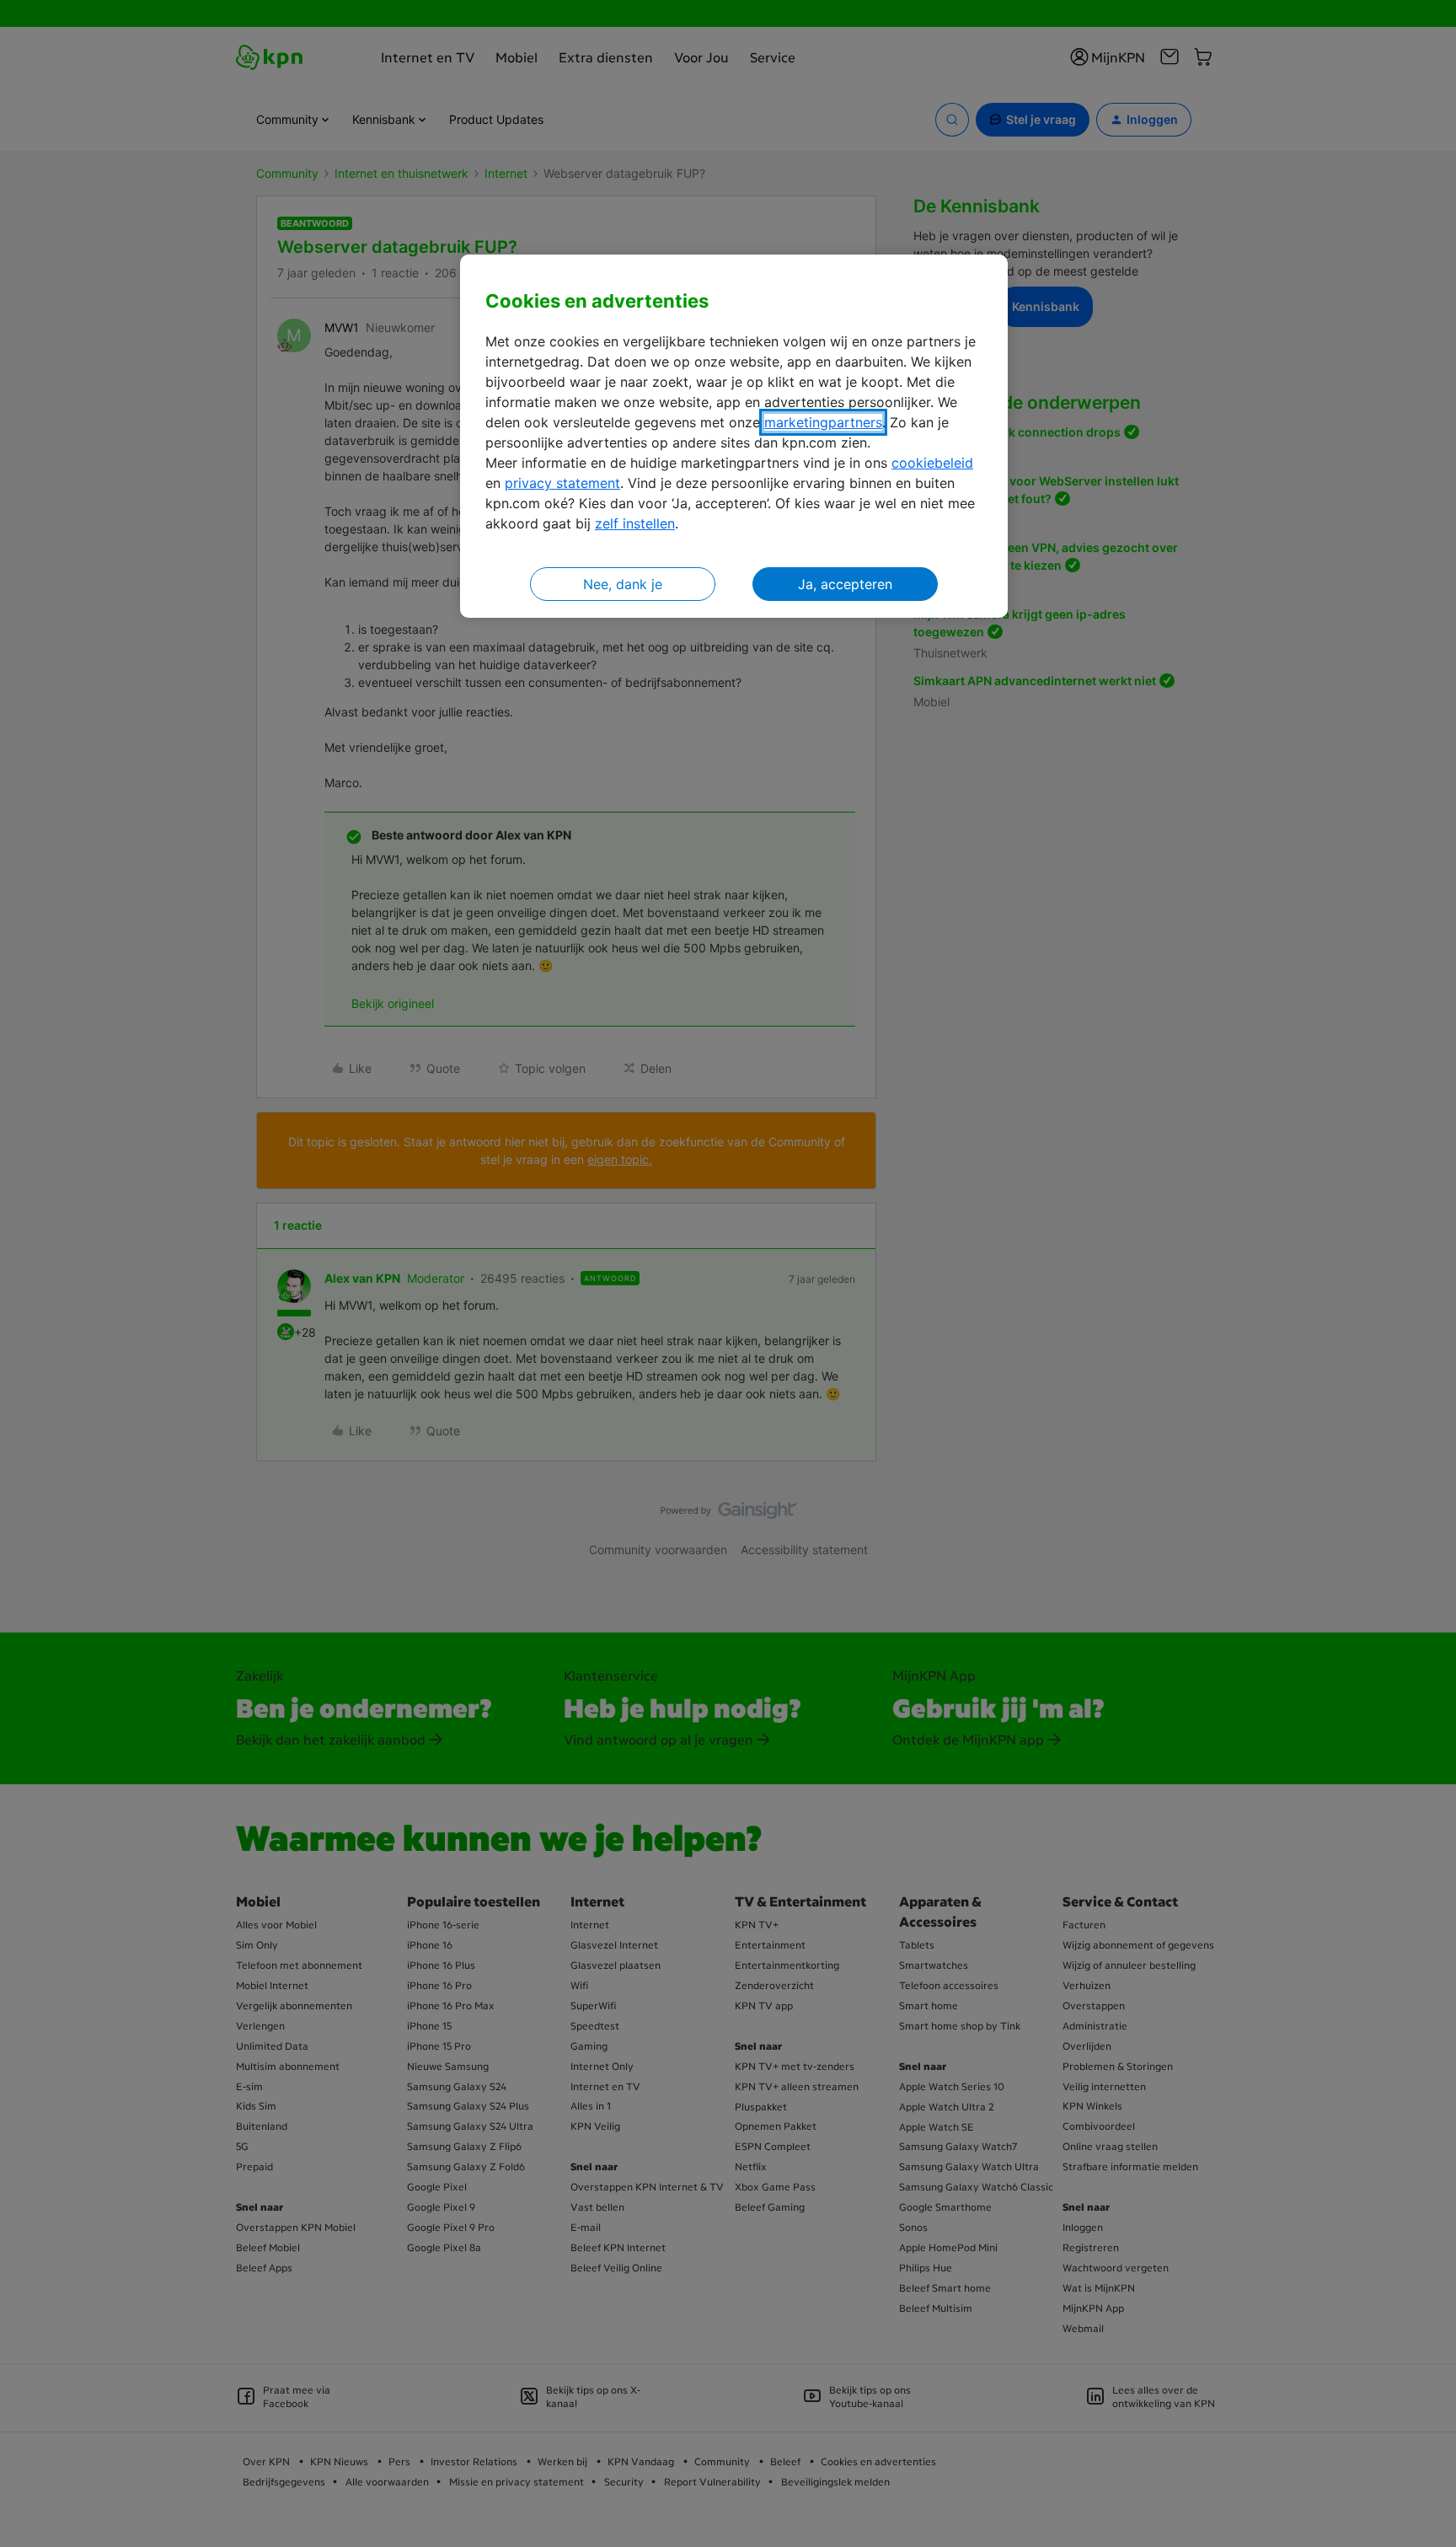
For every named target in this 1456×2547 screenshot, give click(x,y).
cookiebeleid (932, 463)
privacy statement (562, 483)
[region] (734, 436)
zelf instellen (635, 523)
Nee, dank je (623, 584)
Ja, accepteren (845, 584)
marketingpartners (823, 422)
